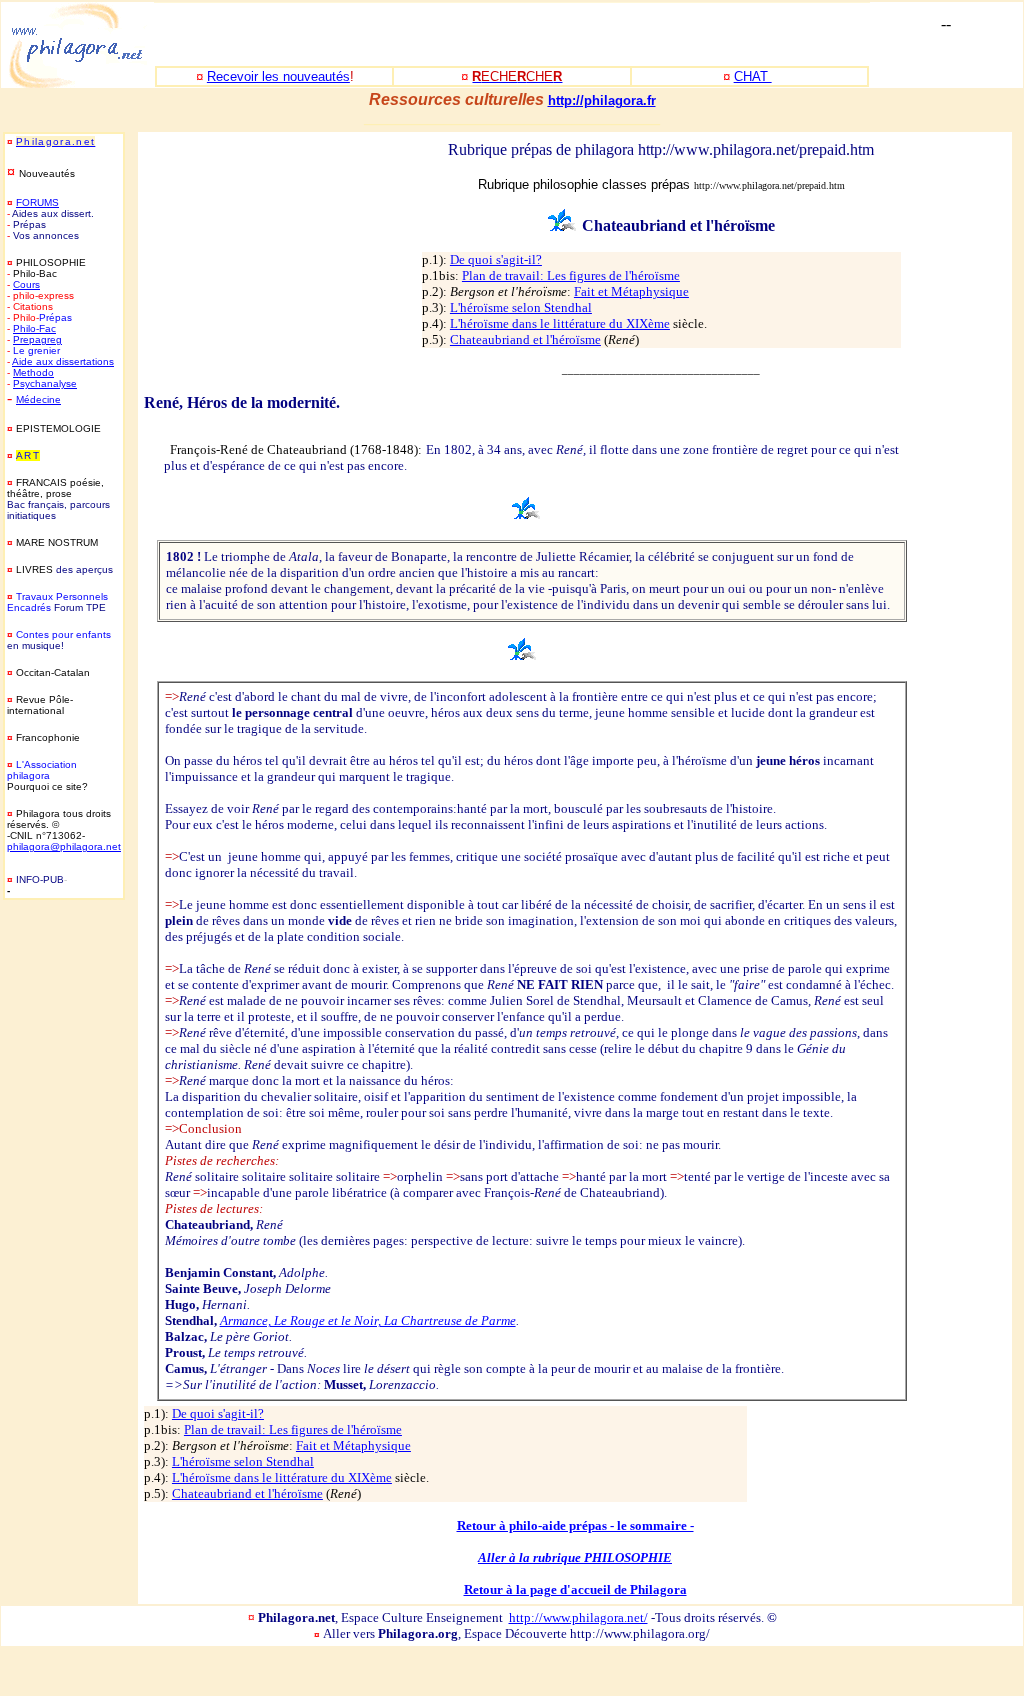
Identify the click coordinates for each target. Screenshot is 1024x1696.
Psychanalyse (45, 383)
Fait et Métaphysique (631, 291)
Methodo (33, 372)
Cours (26, 284)
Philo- (26, 328)
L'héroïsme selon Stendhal (521, 307)
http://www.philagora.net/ (578, 1617)
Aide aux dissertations (63, 361)
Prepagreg (37, 339)
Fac (47, 328)
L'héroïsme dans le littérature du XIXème (560, 323)
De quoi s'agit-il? (496, 259)
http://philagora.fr (602, 100)
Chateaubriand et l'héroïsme (525, 339)
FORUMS (37, 202)
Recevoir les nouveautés (278, 76)
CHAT (753, 76)
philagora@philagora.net (64, 846)
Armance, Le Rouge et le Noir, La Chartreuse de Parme (368, 1320)
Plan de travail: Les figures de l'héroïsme (571, 275)
